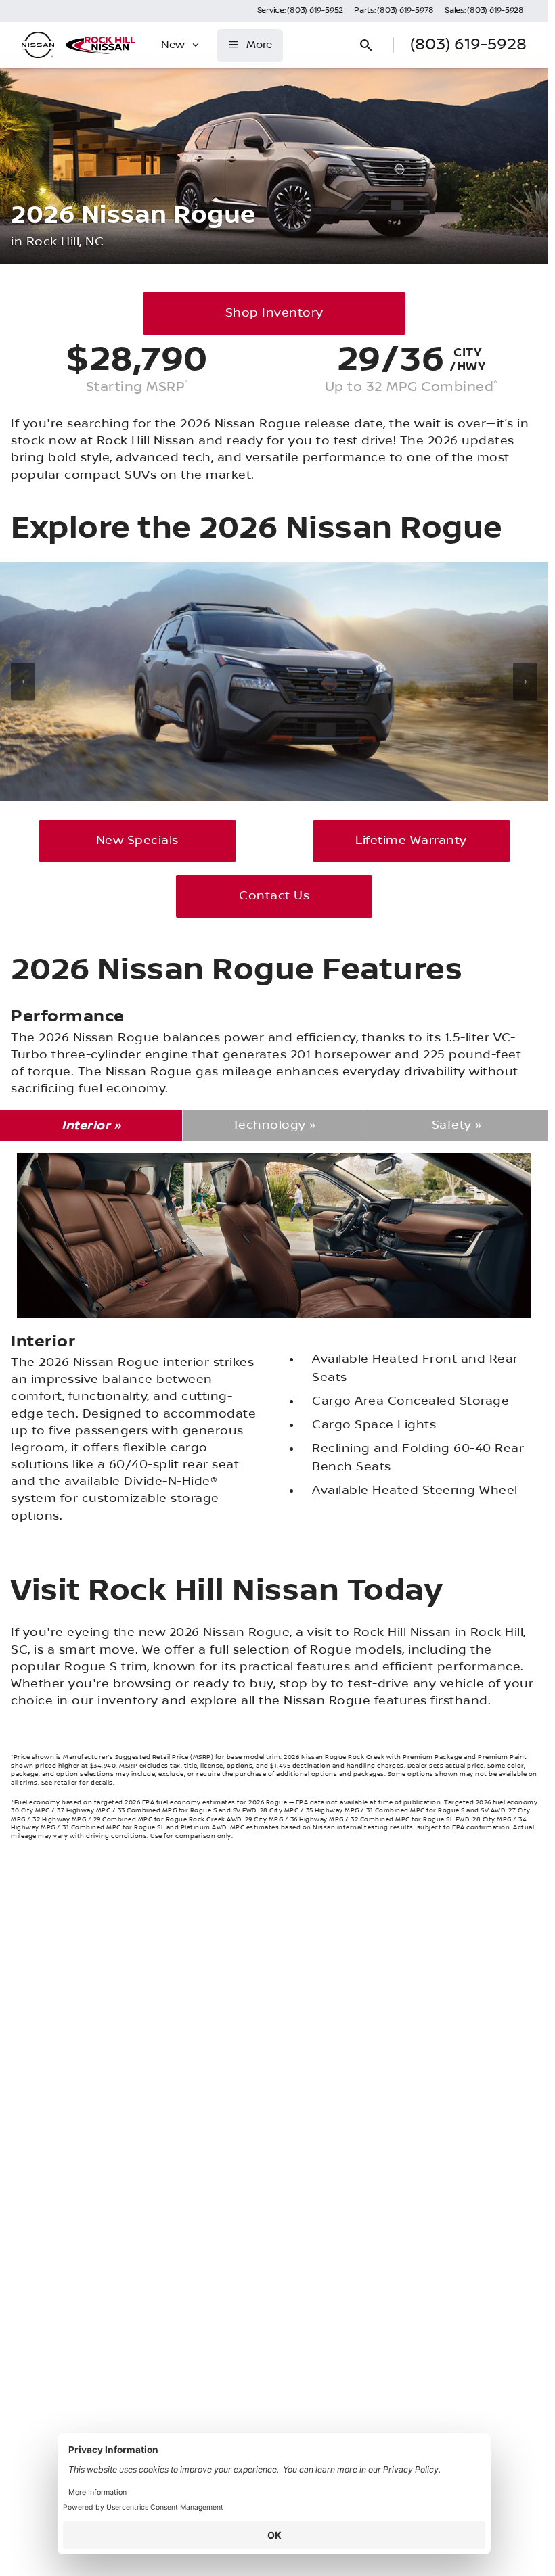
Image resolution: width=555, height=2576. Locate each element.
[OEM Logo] (38, 45)
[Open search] (366, 45)
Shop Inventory (274, 313)
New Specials (137, 841)
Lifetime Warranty (411, 841)
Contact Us (274, 896)
